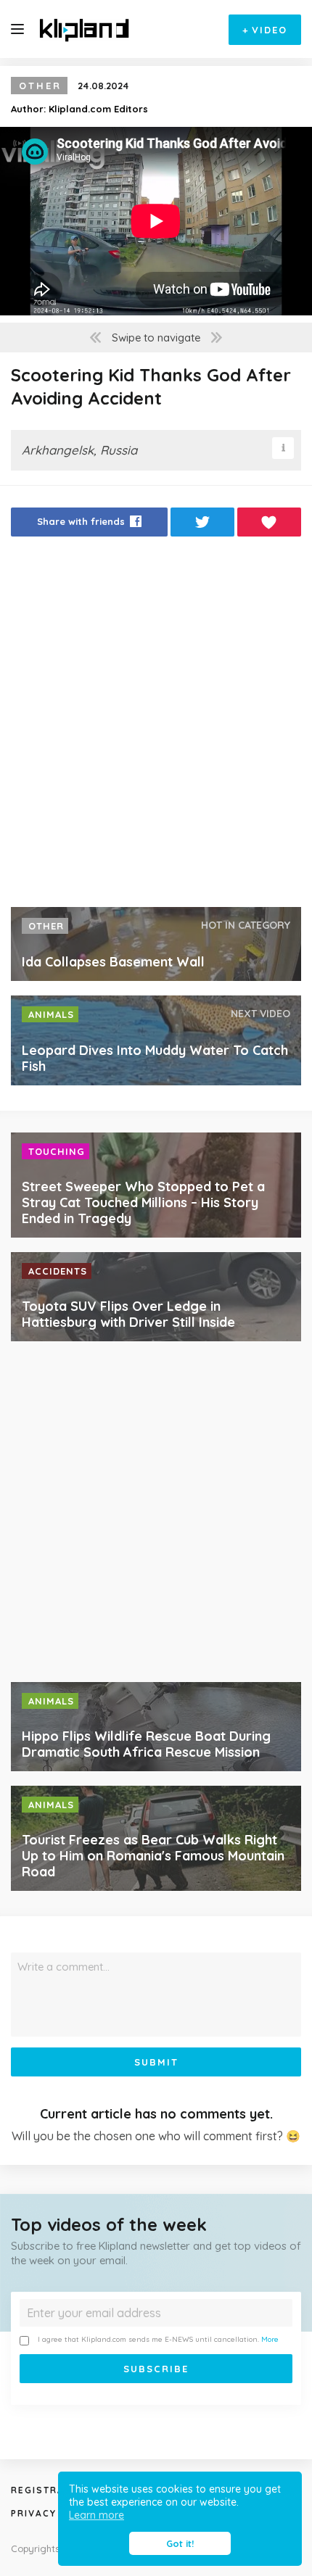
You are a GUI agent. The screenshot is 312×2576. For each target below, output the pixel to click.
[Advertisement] (156, 726)
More (270, 2339)
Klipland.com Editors (98, 109)
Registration (51, 2490)
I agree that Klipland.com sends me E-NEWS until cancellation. (158, 2339)
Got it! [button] (180, 2543)
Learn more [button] (97, 2515)
